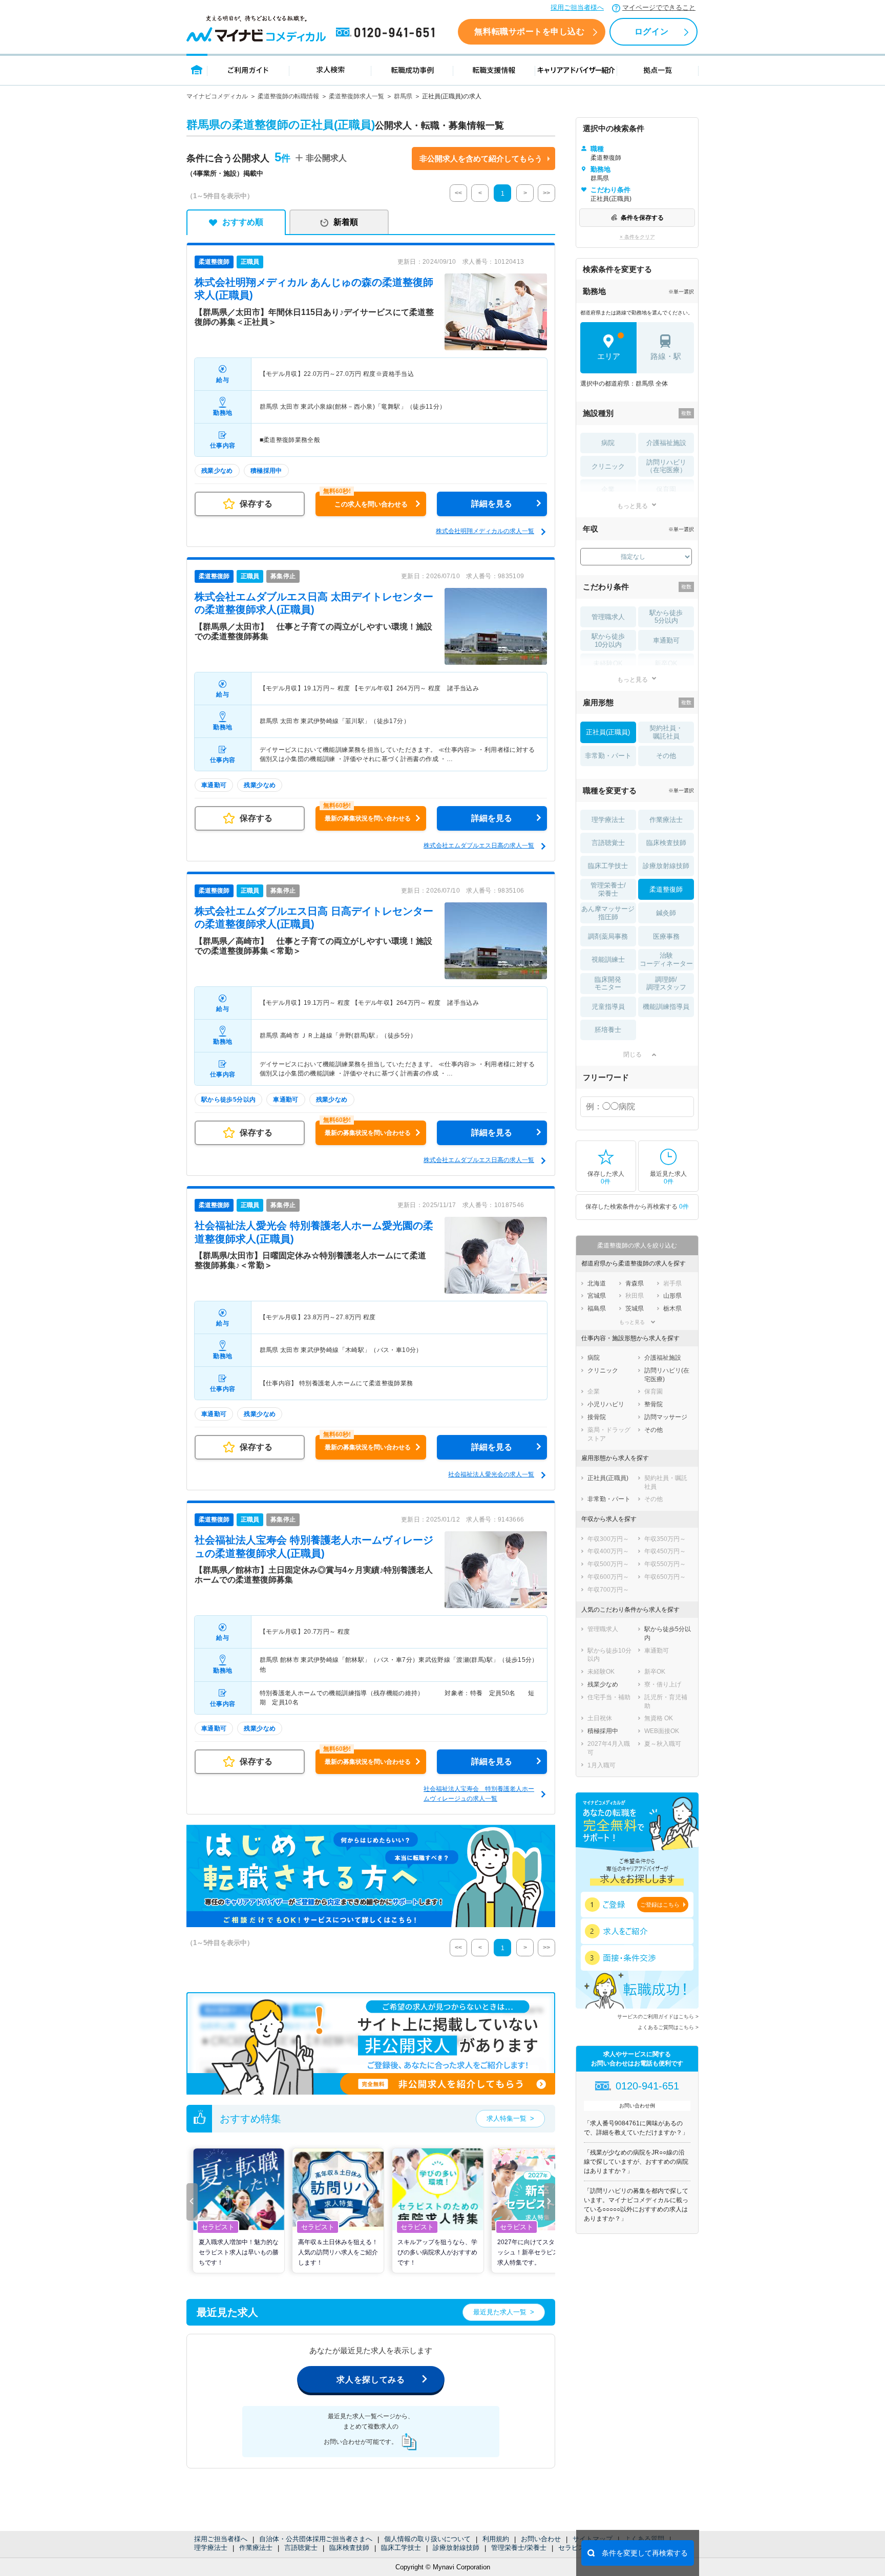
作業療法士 (256, 2548)
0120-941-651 (387, 33)
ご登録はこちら (660, 1905)
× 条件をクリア (637, 237)
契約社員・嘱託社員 (666, 732)
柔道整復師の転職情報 (288, 96)
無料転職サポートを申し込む (529, 31)
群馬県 (403, 96)
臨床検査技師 (349, 2548)
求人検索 (330, 69)
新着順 (346, 222)
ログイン (651, 31)
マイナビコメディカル (217, 96)
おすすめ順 (243, 222)
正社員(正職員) (608, 732)
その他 (666, 756)
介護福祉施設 (666, 443)
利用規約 (496, 2539)
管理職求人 (608, 617)
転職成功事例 (412, 69)
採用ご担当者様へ (577, 7)
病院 (608, 443)
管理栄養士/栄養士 (519, 2548)
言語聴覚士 (301, 2548)
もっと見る (633, 506)
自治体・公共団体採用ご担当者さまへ (316, 2539)
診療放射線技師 (456, 2548)
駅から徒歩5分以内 (666, 617)
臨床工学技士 (401, 2548)
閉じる (633, 1054)
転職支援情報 (494, 69)
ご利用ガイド (248, 69)
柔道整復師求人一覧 (356, 96)
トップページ (197, 69)
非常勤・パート (608, 756)
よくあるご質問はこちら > (668, 2027)
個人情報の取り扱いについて (427, 2539)
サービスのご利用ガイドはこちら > (658, 2017)
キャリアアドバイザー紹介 (576, 69)
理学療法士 (211, 2548)
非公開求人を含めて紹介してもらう (481, 159)
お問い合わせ (541, 2539)
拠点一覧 (658, 69)
